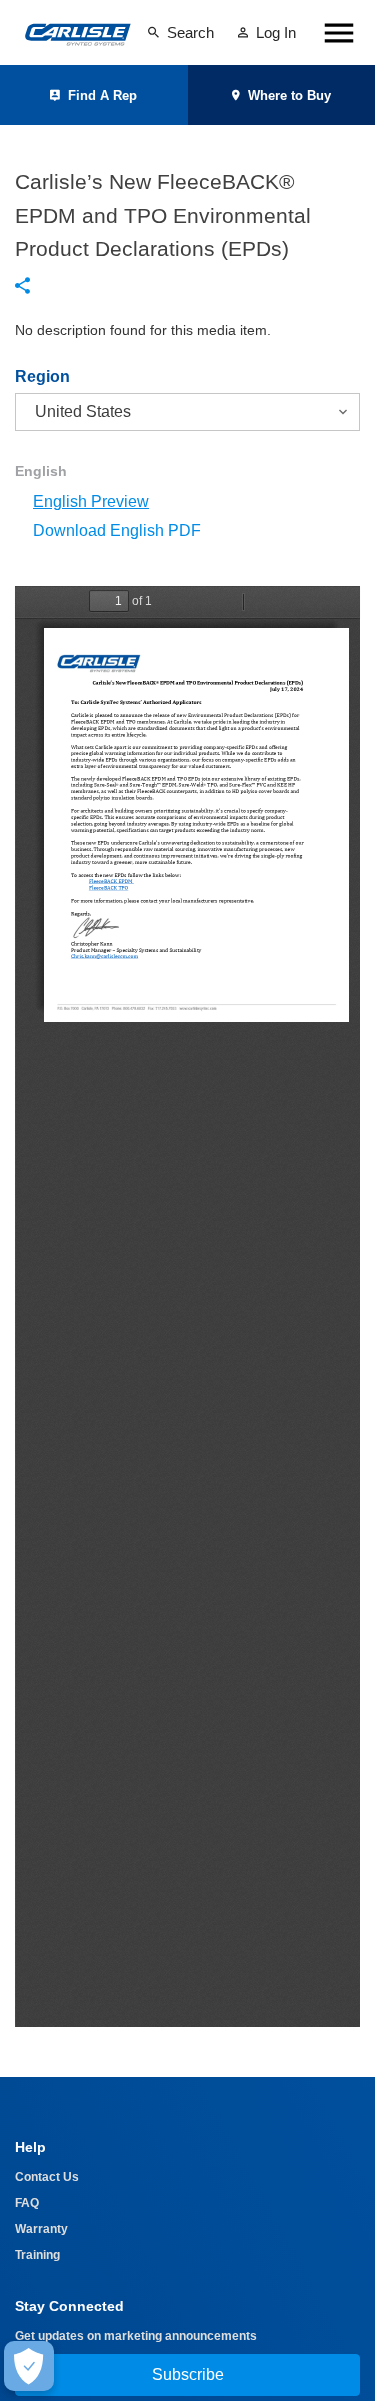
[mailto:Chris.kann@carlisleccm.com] (104, 956)
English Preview (91, 501)
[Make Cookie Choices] (29, 2366)
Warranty (41, 2229)
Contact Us (47, 2177)
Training (37, 2255)
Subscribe (188, 2374)
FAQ (27, 2203)
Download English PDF (117, 530)
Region (42, 377)
